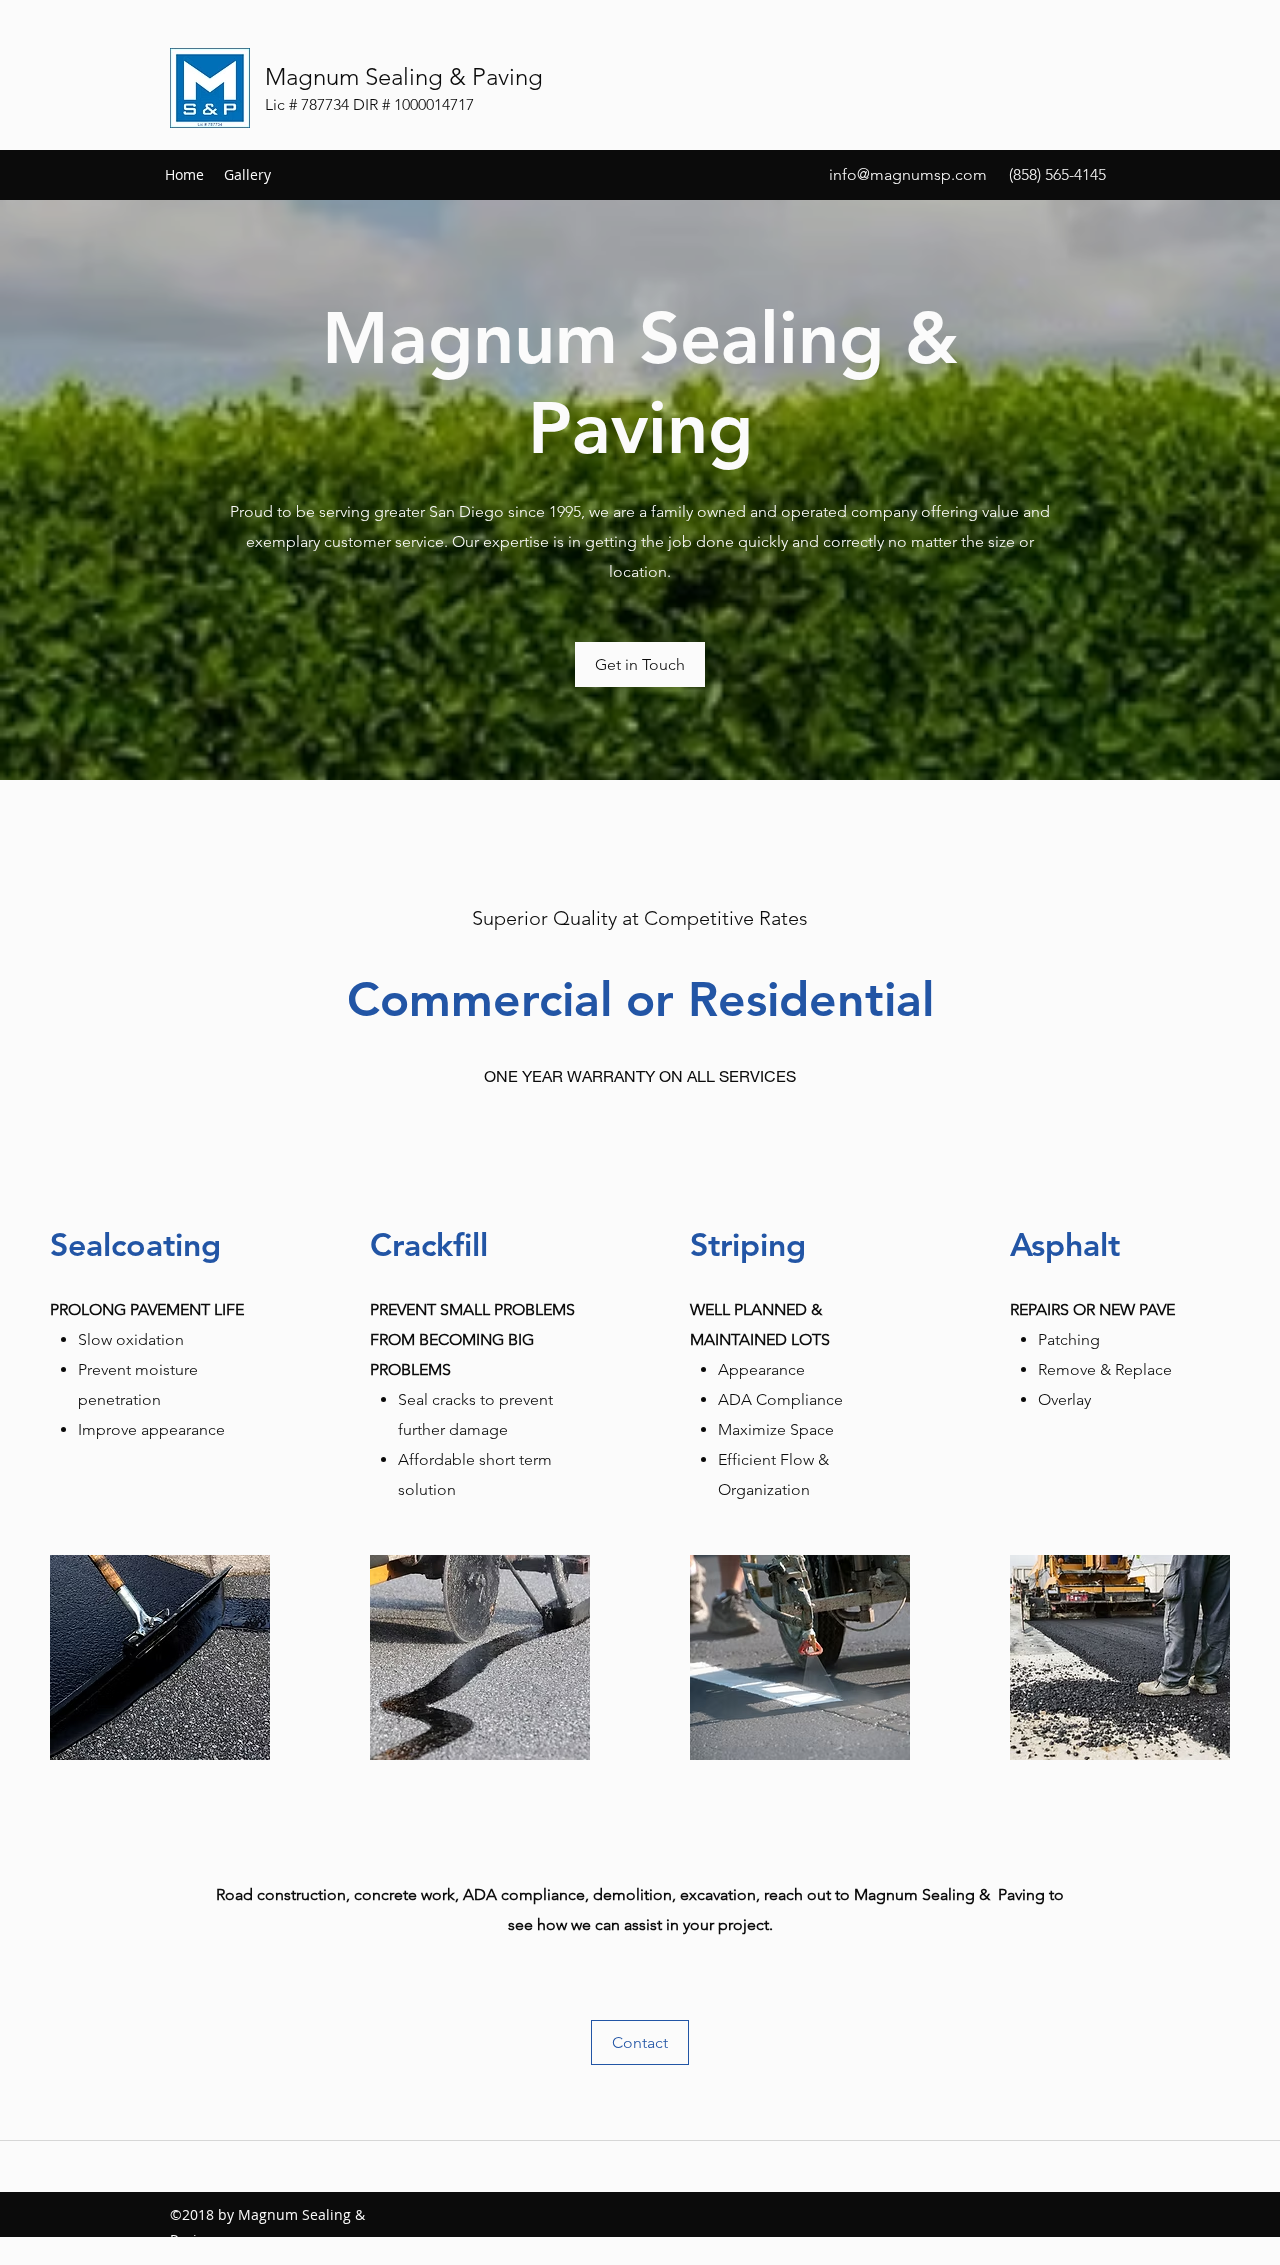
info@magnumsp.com (908, 174)
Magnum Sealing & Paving (404, 76)
